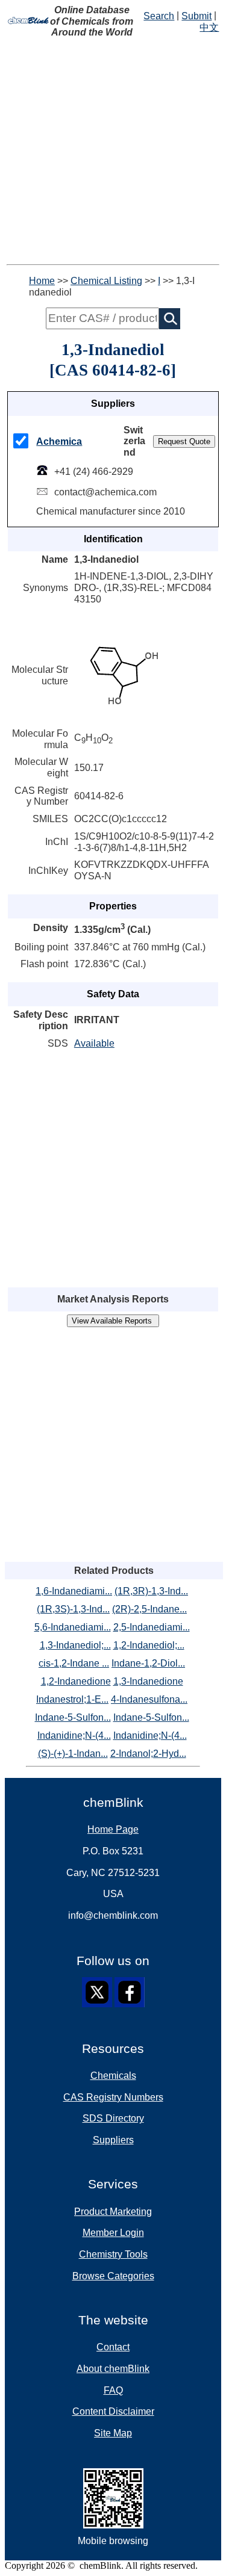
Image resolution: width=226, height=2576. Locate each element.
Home (42, 281)
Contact (113, 2347)
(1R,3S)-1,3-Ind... (73, 1609)
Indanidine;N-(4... (74, 1735)
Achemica (59, 441)
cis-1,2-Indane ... (74, 1663)
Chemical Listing (106, 281)
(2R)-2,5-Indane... (149, 1609)
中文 (209, 27)
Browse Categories (113, 2276)
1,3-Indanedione (148, 1681)
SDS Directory (113, 2118)
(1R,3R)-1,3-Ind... (151, 1591)
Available (94, 1043)
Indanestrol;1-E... (72, 1699)
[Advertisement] (113, 151)
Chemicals (113, 2076)
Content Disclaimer (113, 2411)
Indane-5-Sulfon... (73, 1717)
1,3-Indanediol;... (75, 1645)
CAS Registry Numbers (113, 2097)
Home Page (113, 1829)
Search (159, 16)
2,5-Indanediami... (152, 1627)
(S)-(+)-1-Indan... (73, 1754)
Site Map (113, 2433)
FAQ (113, 2390)
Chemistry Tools (113, 2254)
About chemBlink (113, 2369)
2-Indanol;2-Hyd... (148, 1754)
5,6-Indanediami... (73, 1627)
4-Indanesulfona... (149, 1699)
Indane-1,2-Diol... (148, 1663)
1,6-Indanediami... (74, 1591)
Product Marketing (113, 2212)
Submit (196, 16)
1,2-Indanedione (76, 1681)
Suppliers (113, 2140)
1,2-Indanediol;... (149, 1645)
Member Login (113, 2233)
